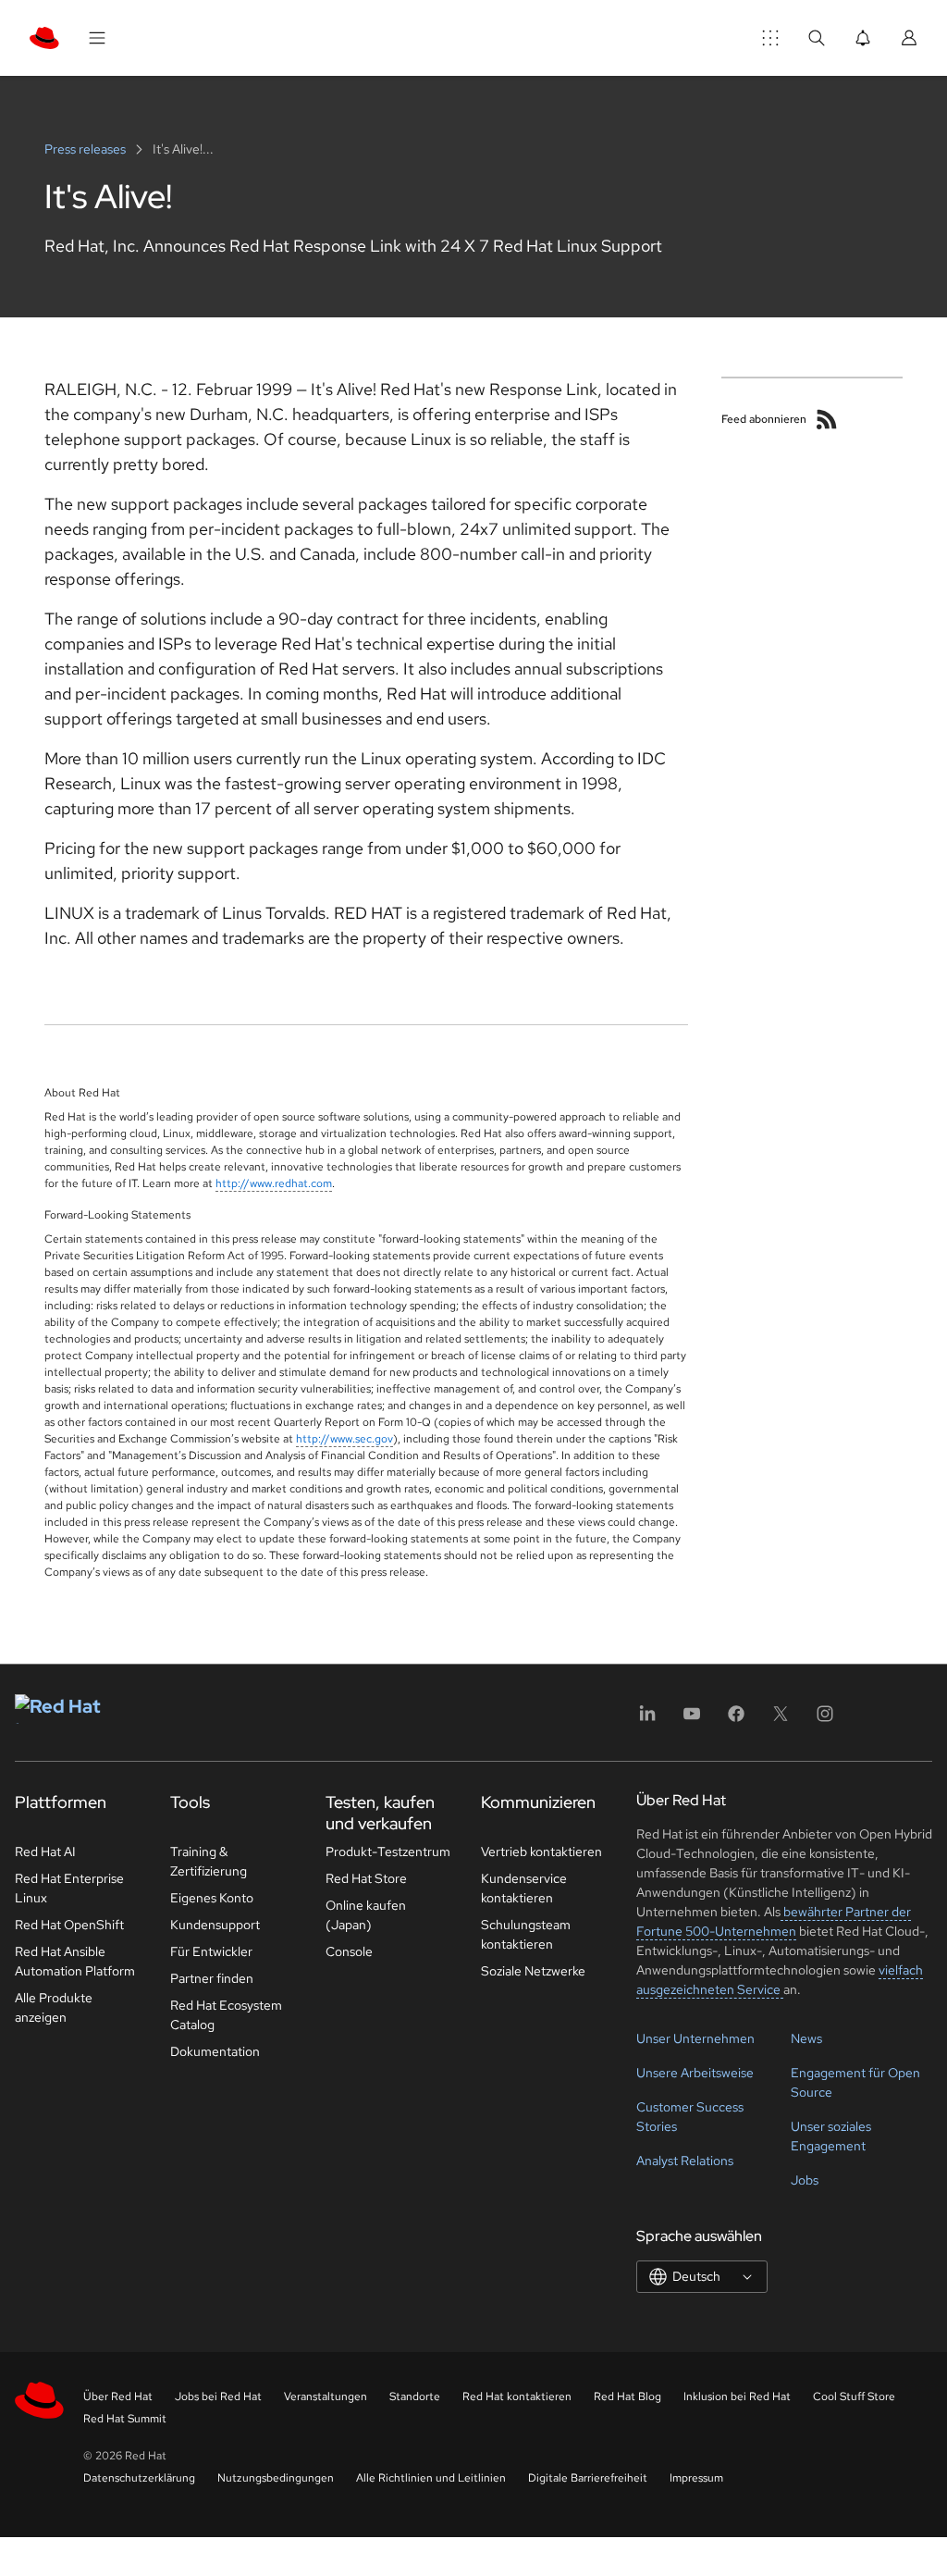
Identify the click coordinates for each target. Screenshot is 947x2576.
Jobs (805, 2180)
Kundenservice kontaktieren (524, 1888)
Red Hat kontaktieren (517, 2396)
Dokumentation (215, 2051)
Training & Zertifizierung (209, 1861)
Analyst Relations (685, 2161)
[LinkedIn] (647, 1720)
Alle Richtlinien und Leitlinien (431, 2478)
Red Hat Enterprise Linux (69, 1888)
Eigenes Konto (212, 1898)
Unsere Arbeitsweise (695, 2073)
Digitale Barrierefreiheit (588, 2478)
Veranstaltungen (326, 2396)
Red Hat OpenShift (69, 1925)
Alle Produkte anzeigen (54, 2007)
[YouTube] (692, 1720)
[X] (781, 1720)
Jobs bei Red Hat (218, 2396)
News (806, 2038)
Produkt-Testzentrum (388, 1851)
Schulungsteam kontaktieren (526, 1934)
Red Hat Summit (125, 2419)
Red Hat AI (45, 1851)
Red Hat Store (366, 1878)
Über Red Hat (118, 2396)
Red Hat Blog (627, 2396)
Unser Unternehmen (695, 2038)
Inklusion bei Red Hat (737, 2396)
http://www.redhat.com (274, 1183)
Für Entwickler (211, 1951)
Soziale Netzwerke (533, 1971)
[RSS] (827, 419)
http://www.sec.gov (344, 1439)
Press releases (86, 149)
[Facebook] (736, 1720)
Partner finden (212, 1978)
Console (349, 1951)
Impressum (696, 2478)
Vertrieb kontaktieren (541, 1851)
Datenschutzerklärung (139, 2478)
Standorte (415, 2396)
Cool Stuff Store (854, 2396)
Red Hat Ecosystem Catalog (226, 2015)
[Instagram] (825, 1720)
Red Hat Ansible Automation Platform (75, 1961)
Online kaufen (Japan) (366, 1915)
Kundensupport (215, 1925)
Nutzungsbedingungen (276, 2478)
